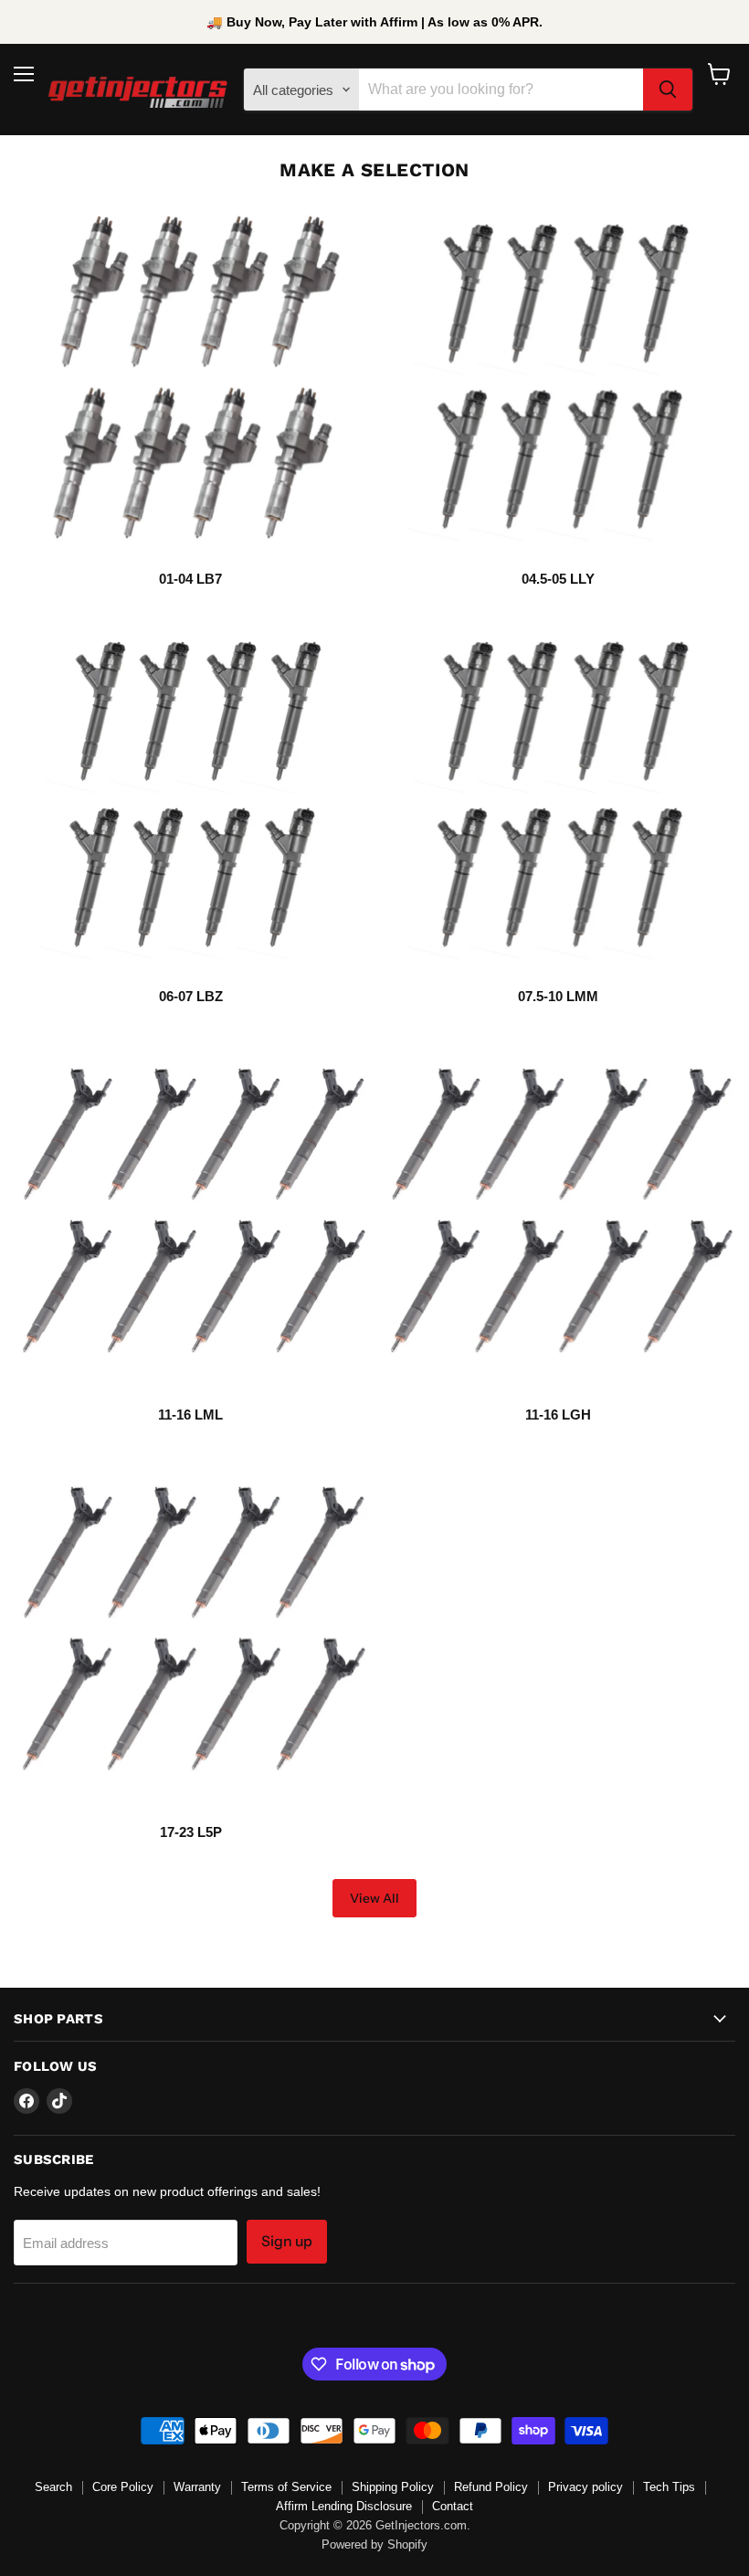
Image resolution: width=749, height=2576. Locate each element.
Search (53, 2487)
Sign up (287, 2241)
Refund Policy (491, 2487)
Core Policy (123, 2487)
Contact (453, 2506)
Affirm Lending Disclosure (344, 2506)
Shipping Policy (393, 2487)
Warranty (197, 2487)
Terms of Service (286, 2487)
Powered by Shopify (374, 2544)
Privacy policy (585, 2487)
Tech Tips (669, 2487)
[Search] (668, 90)
